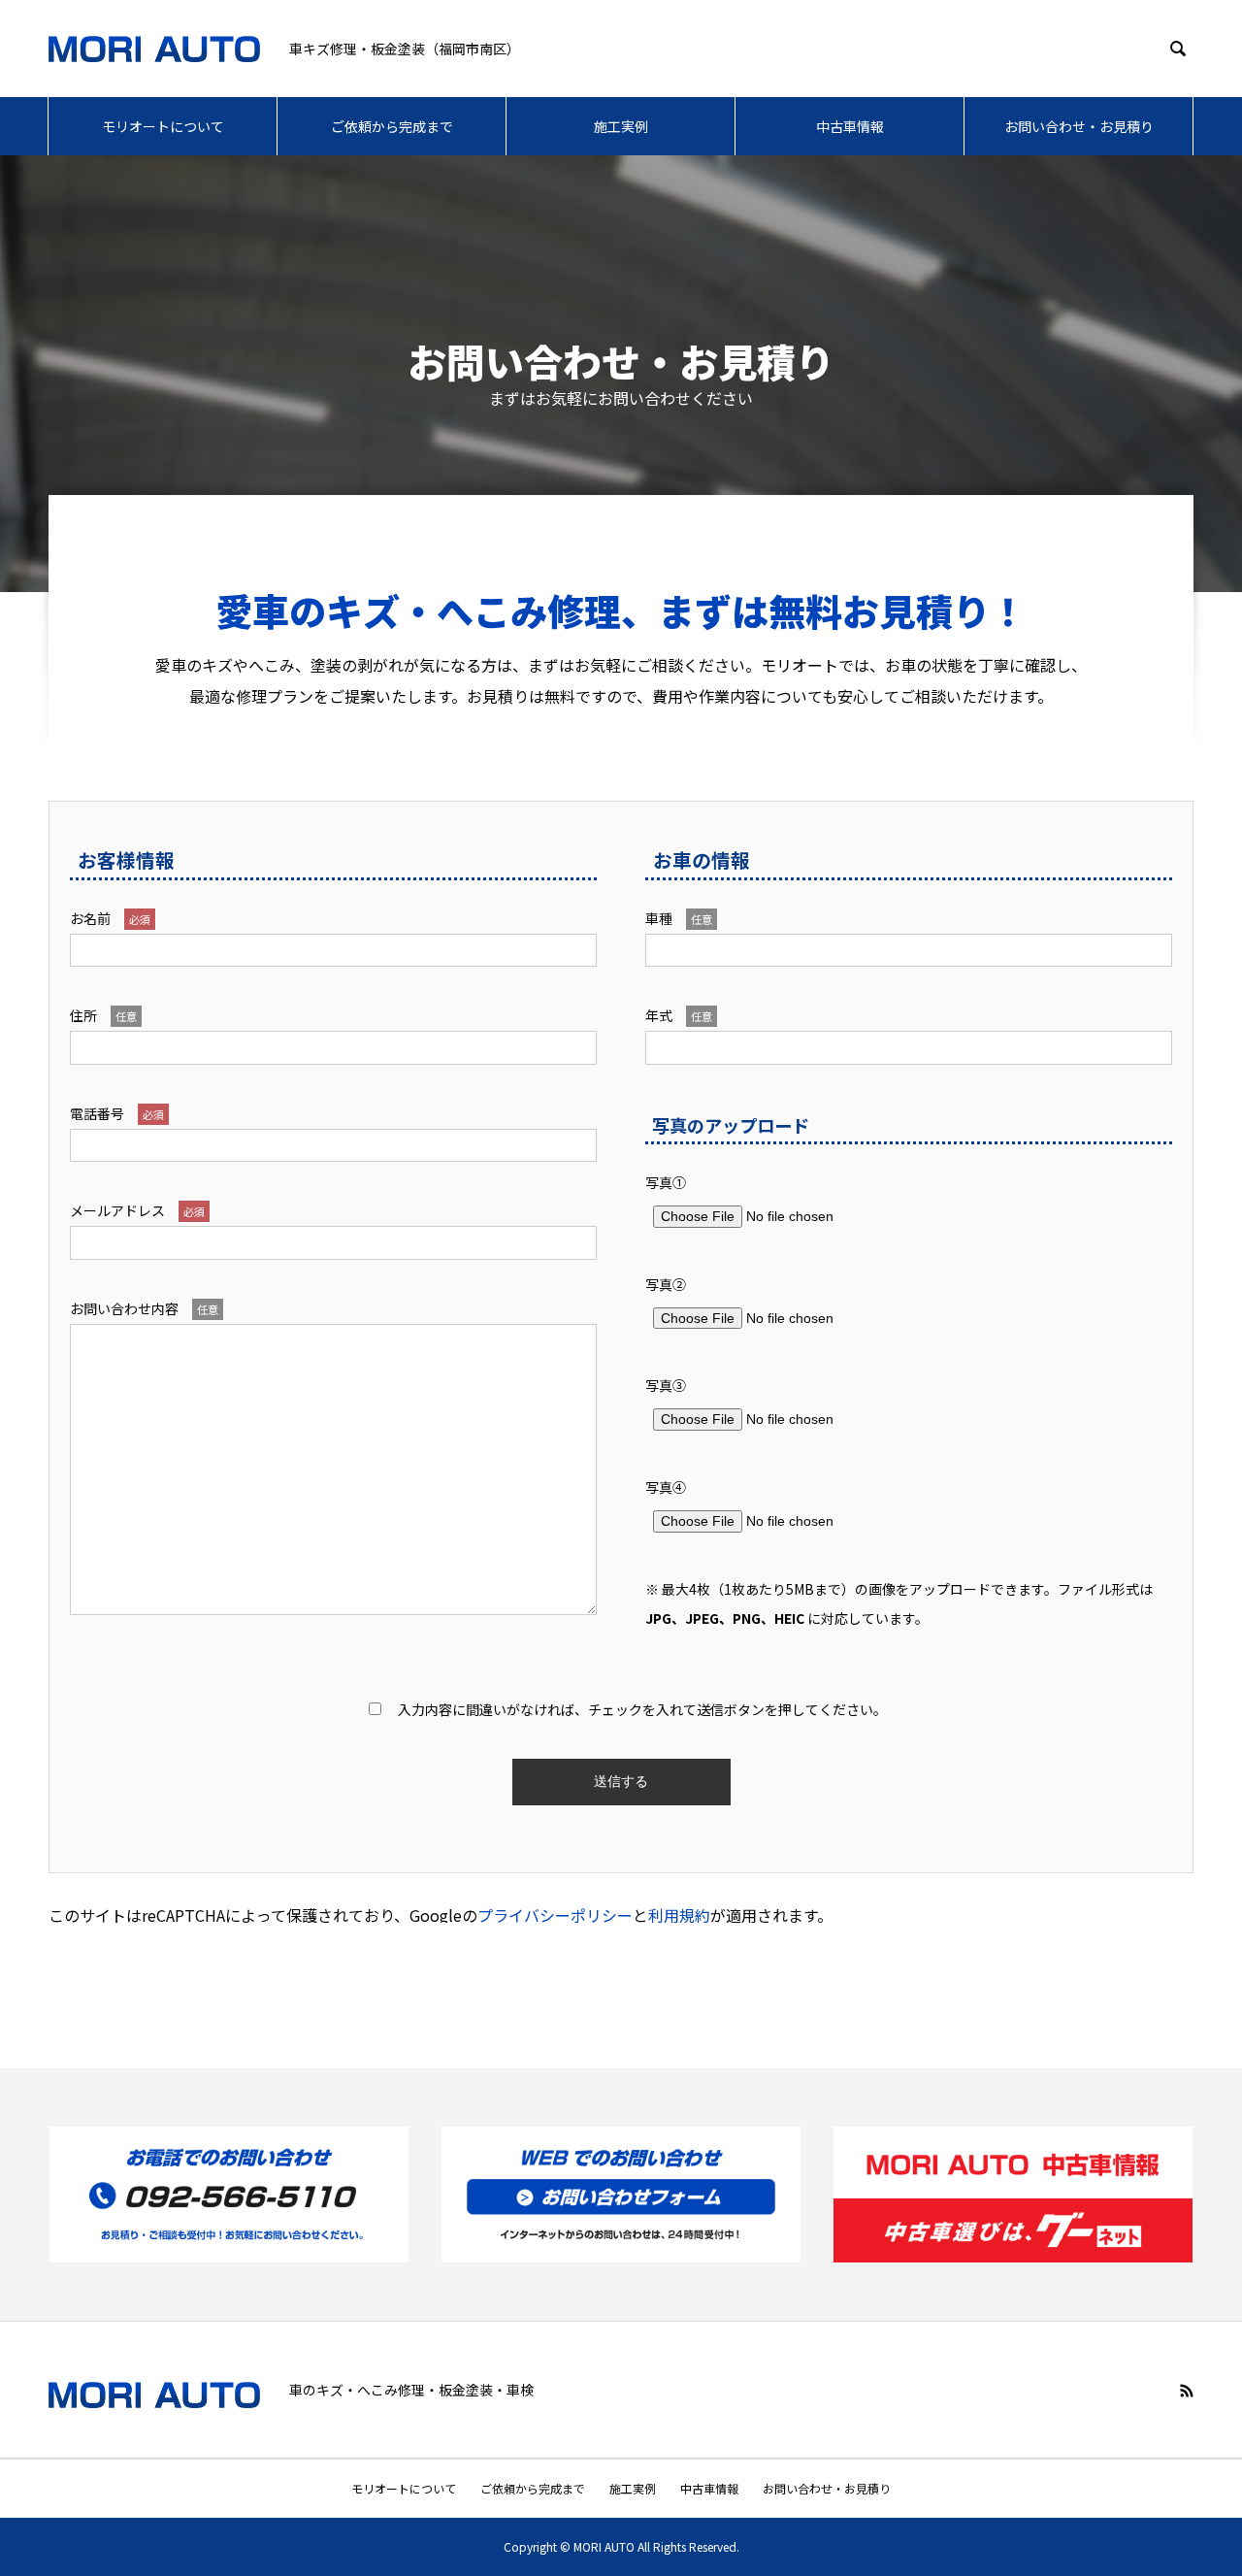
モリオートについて (163, 126)
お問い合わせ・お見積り (1079, 126)
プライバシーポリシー (555, 1915)
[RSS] (1187, 2391)
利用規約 (679, 1915)
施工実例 (621, 126)
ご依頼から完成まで (392, 126)
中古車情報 (850, 126)
